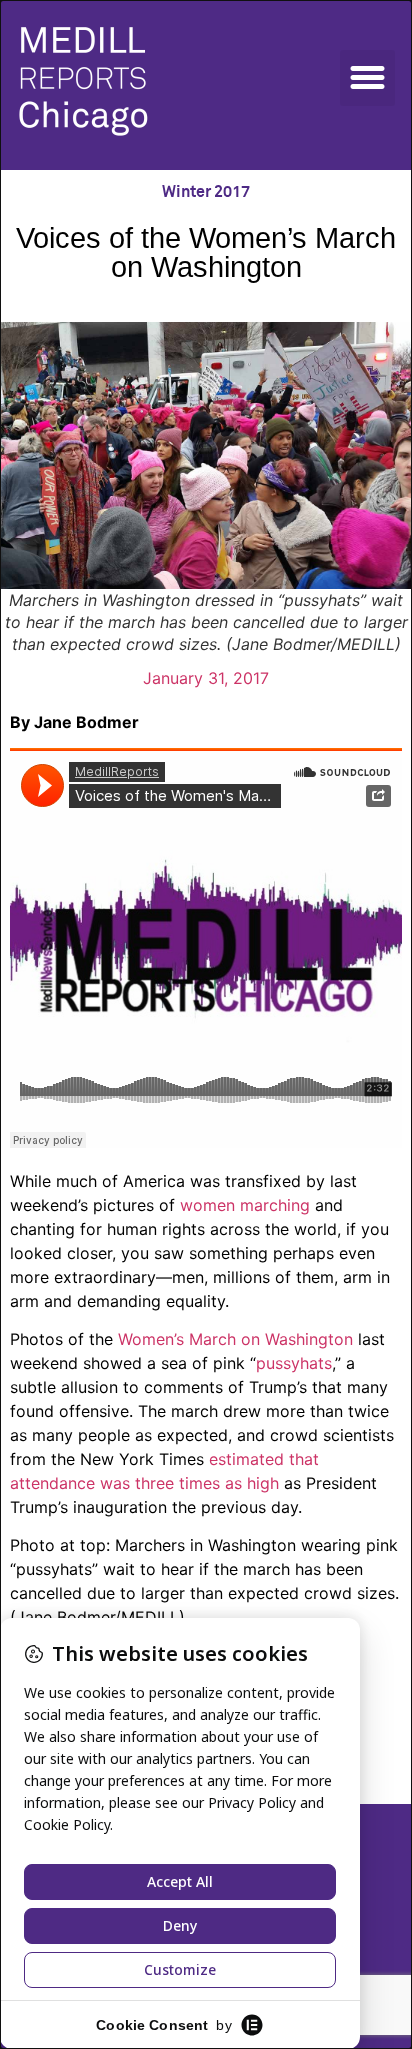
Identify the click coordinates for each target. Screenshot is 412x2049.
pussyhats (294, 1363)
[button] (368, 78)
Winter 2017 (206, 192)
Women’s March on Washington (235, 1339)
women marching (245, 1205)
